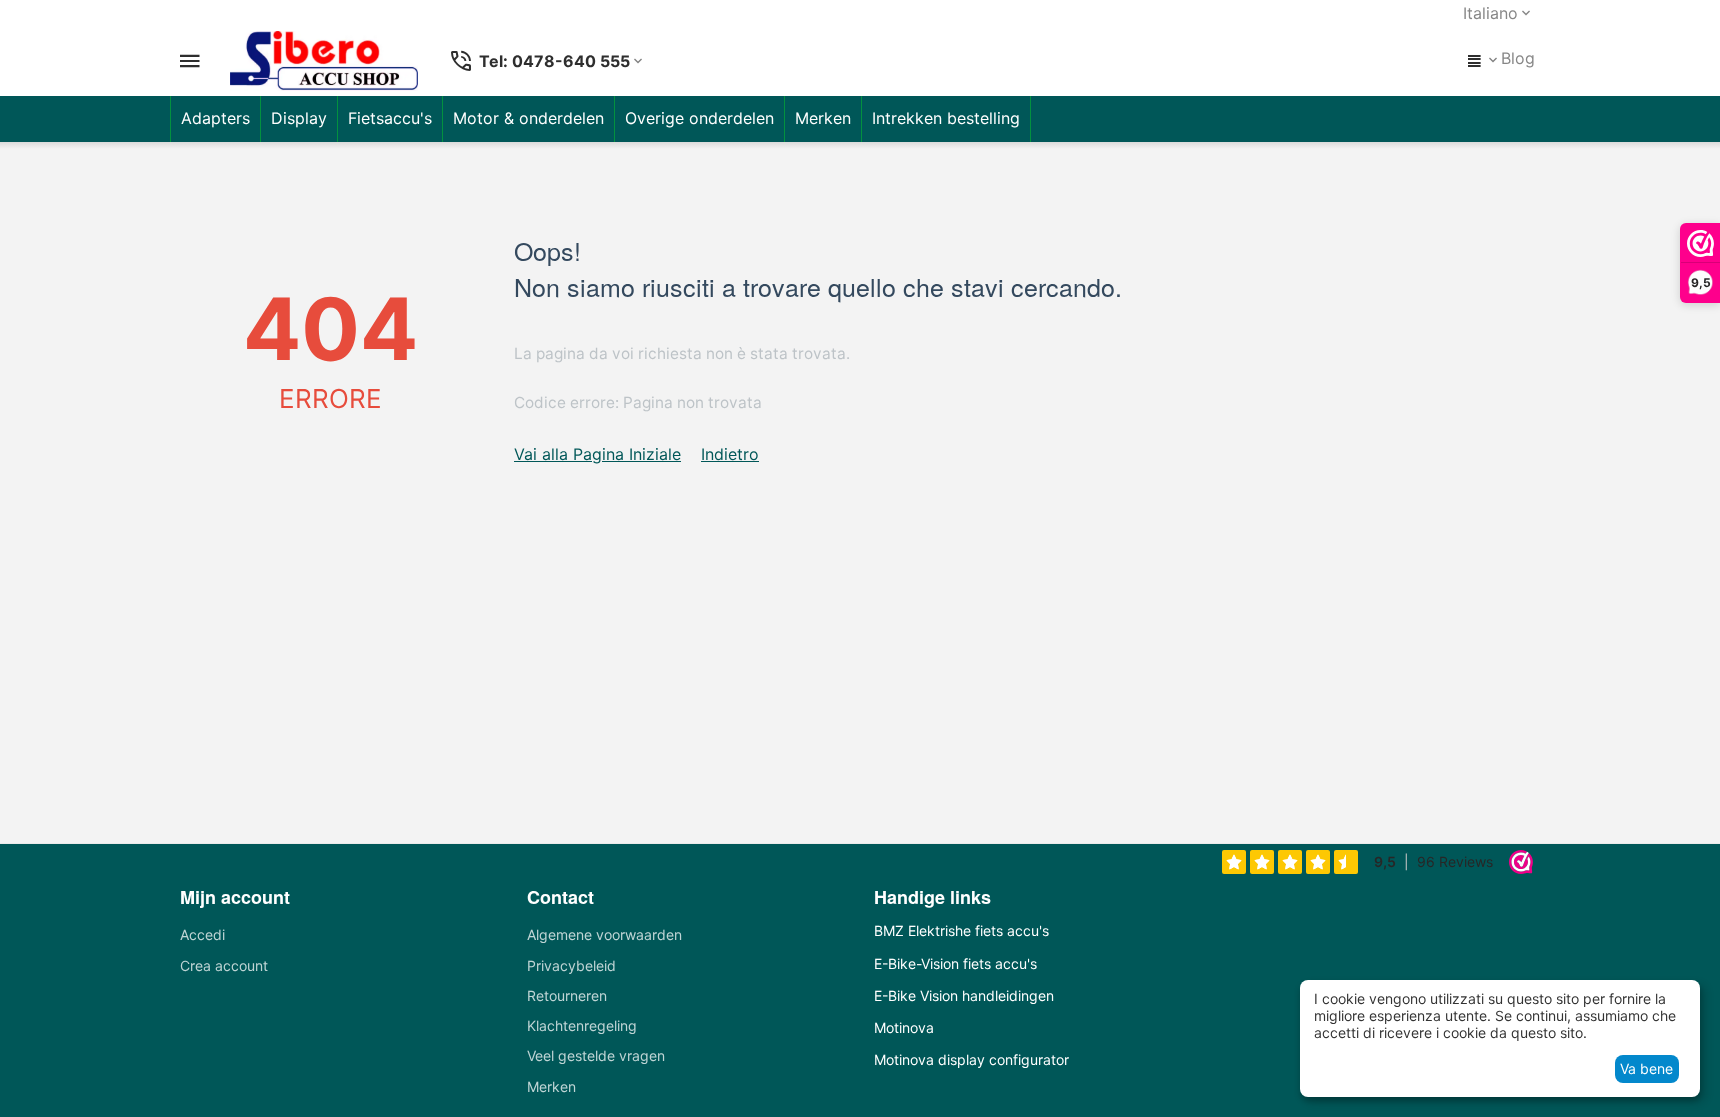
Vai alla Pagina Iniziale (597, 454)
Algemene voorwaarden (604, 934)
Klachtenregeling (582, 1025)
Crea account (224, 965)
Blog (1518, 58)
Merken (551, 1086)
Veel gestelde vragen (596, 1055)
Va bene (1646, 1068)
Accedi (202, 934)
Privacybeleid (571, 965)
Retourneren (567, 995)
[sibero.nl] (324, 61)
